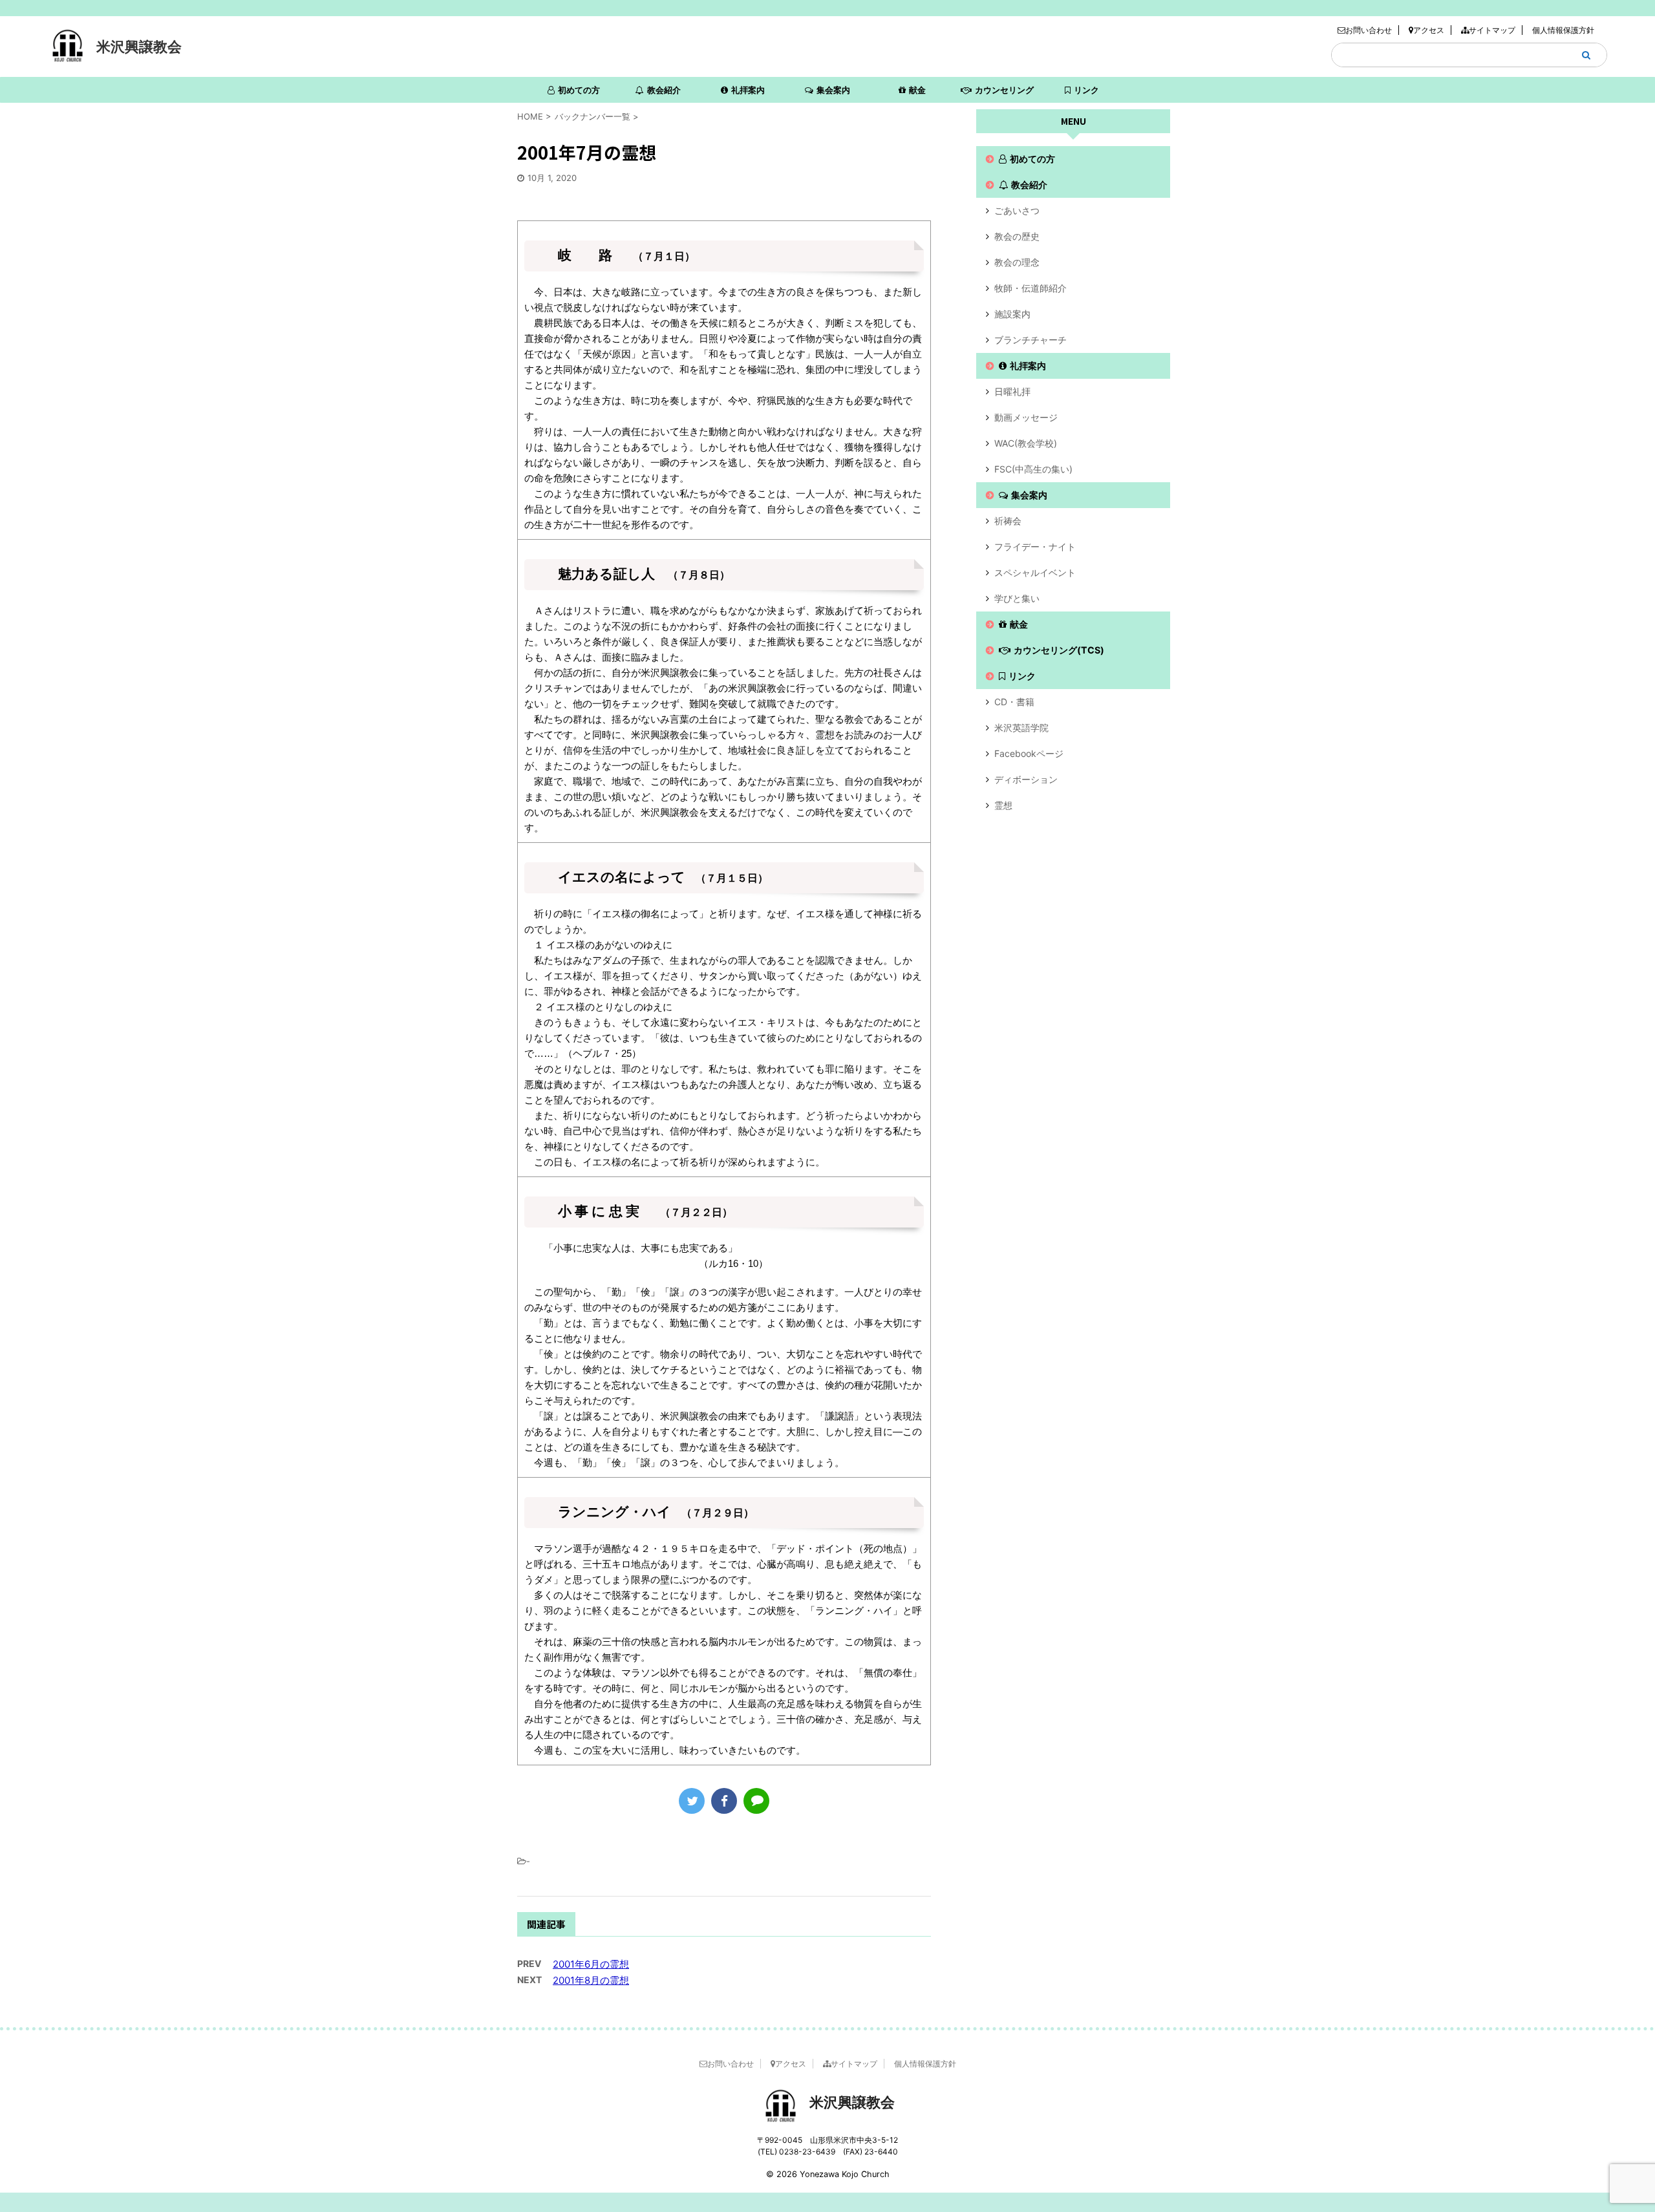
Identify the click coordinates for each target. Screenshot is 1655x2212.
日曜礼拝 (1012, 391)
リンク (1086, 90)
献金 (917, 90)
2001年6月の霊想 (591, 1964)
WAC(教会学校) (1026, 443)
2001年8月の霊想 (591, 1980)
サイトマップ (1492, 30)
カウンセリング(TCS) (1004, 94)
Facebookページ (1029, 753)
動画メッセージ (1026, 417)
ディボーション (1026, 779)
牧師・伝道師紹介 (1030, 288)
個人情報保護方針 (1563, 30)
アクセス (1429, 30)
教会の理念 (1017, 262)
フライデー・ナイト (1035, 547)
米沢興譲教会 (139, 47)
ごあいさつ (1017, 210)
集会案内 (833, 90)
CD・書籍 (1014, 702)
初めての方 (579, 90)
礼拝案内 (748, 90)
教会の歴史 (1017, 236)
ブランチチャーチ (1030, 340)
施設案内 (1012, 314)
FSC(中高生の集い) (1033, 469)
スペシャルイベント (1035, 572)
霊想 (1003, 805)
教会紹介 (664, 90)
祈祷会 (1008, 521)
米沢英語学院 (1021, 728)
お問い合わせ (1369, 30)
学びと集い (1017, 598)
